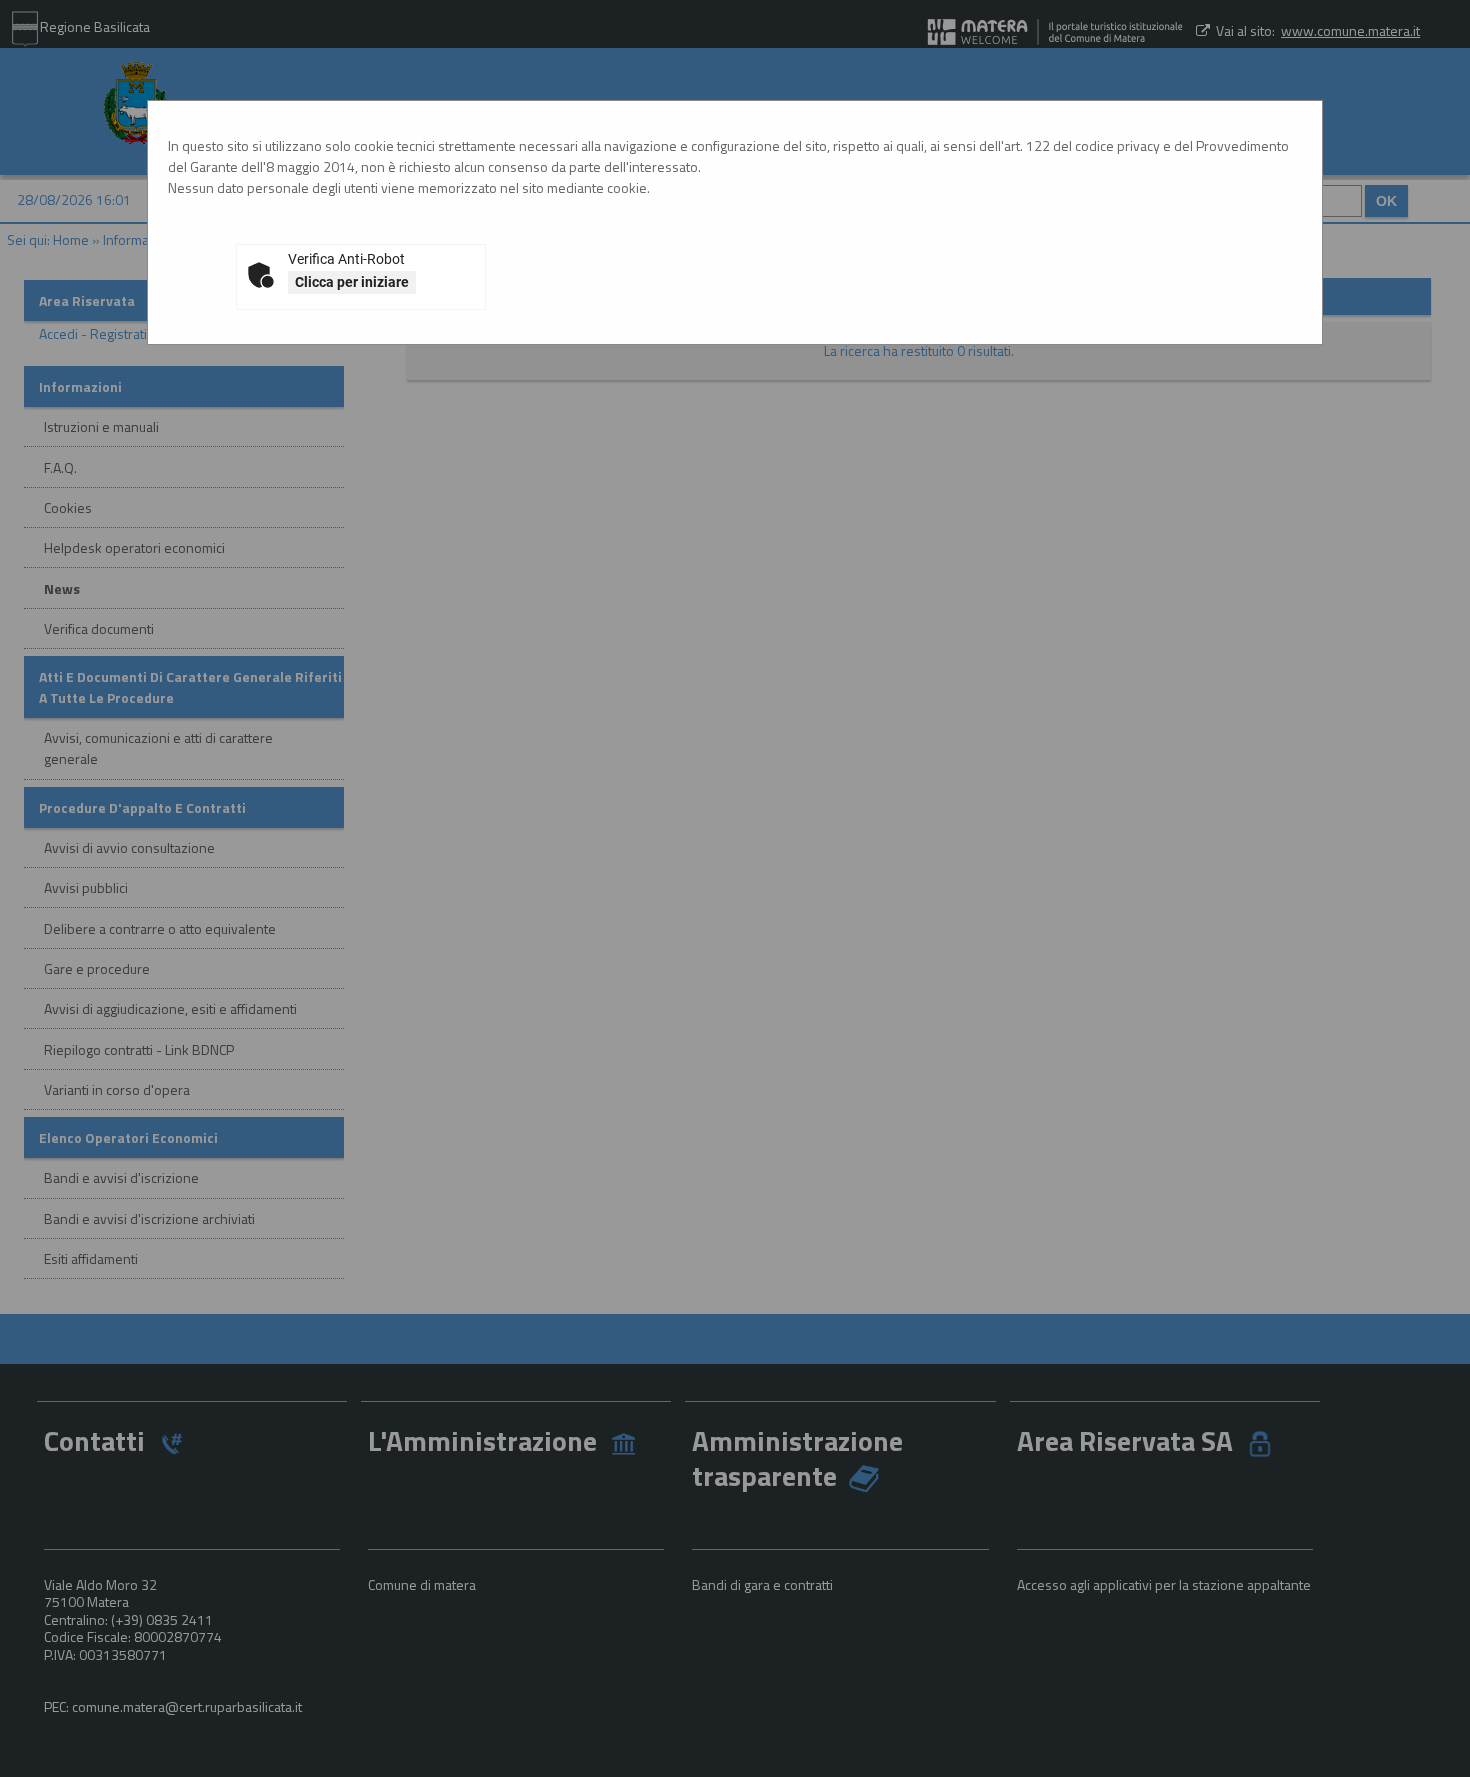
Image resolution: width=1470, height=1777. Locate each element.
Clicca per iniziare (352, 282)
